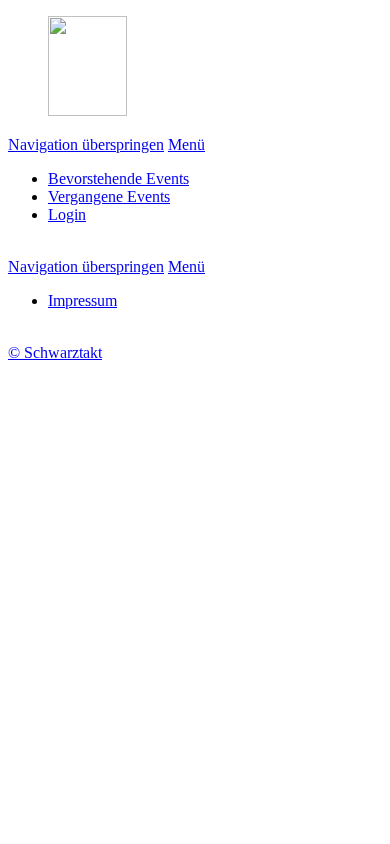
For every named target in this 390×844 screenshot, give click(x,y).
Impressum (82, 300)
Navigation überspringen (86, 144)
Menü (186, 144)
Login (67, 214)
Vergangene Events (109, 196)
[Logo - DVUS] (87, 110)
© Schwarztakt (55, 352)
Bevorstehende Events (118, 178)
